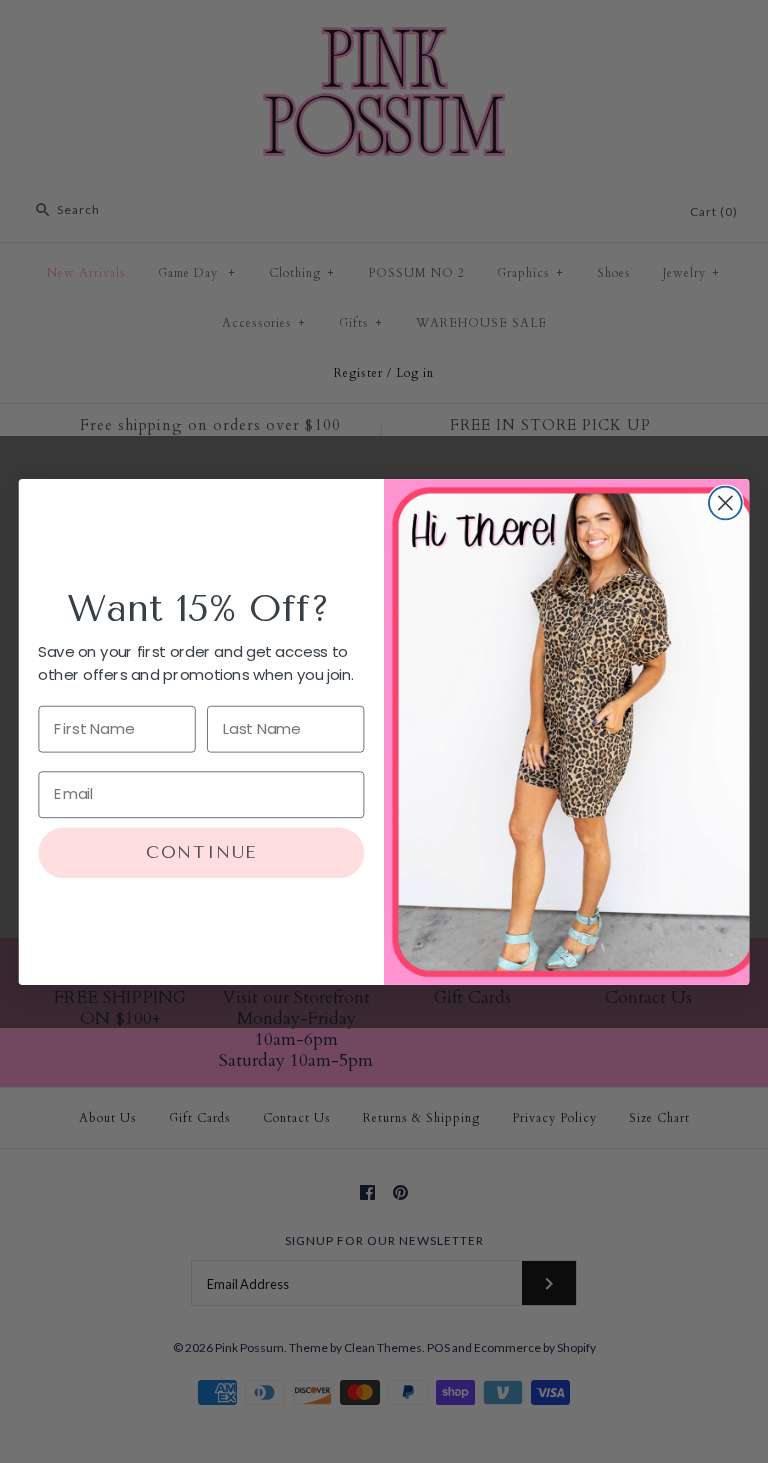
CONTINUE (201, 852)
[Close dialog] (725, 502)
